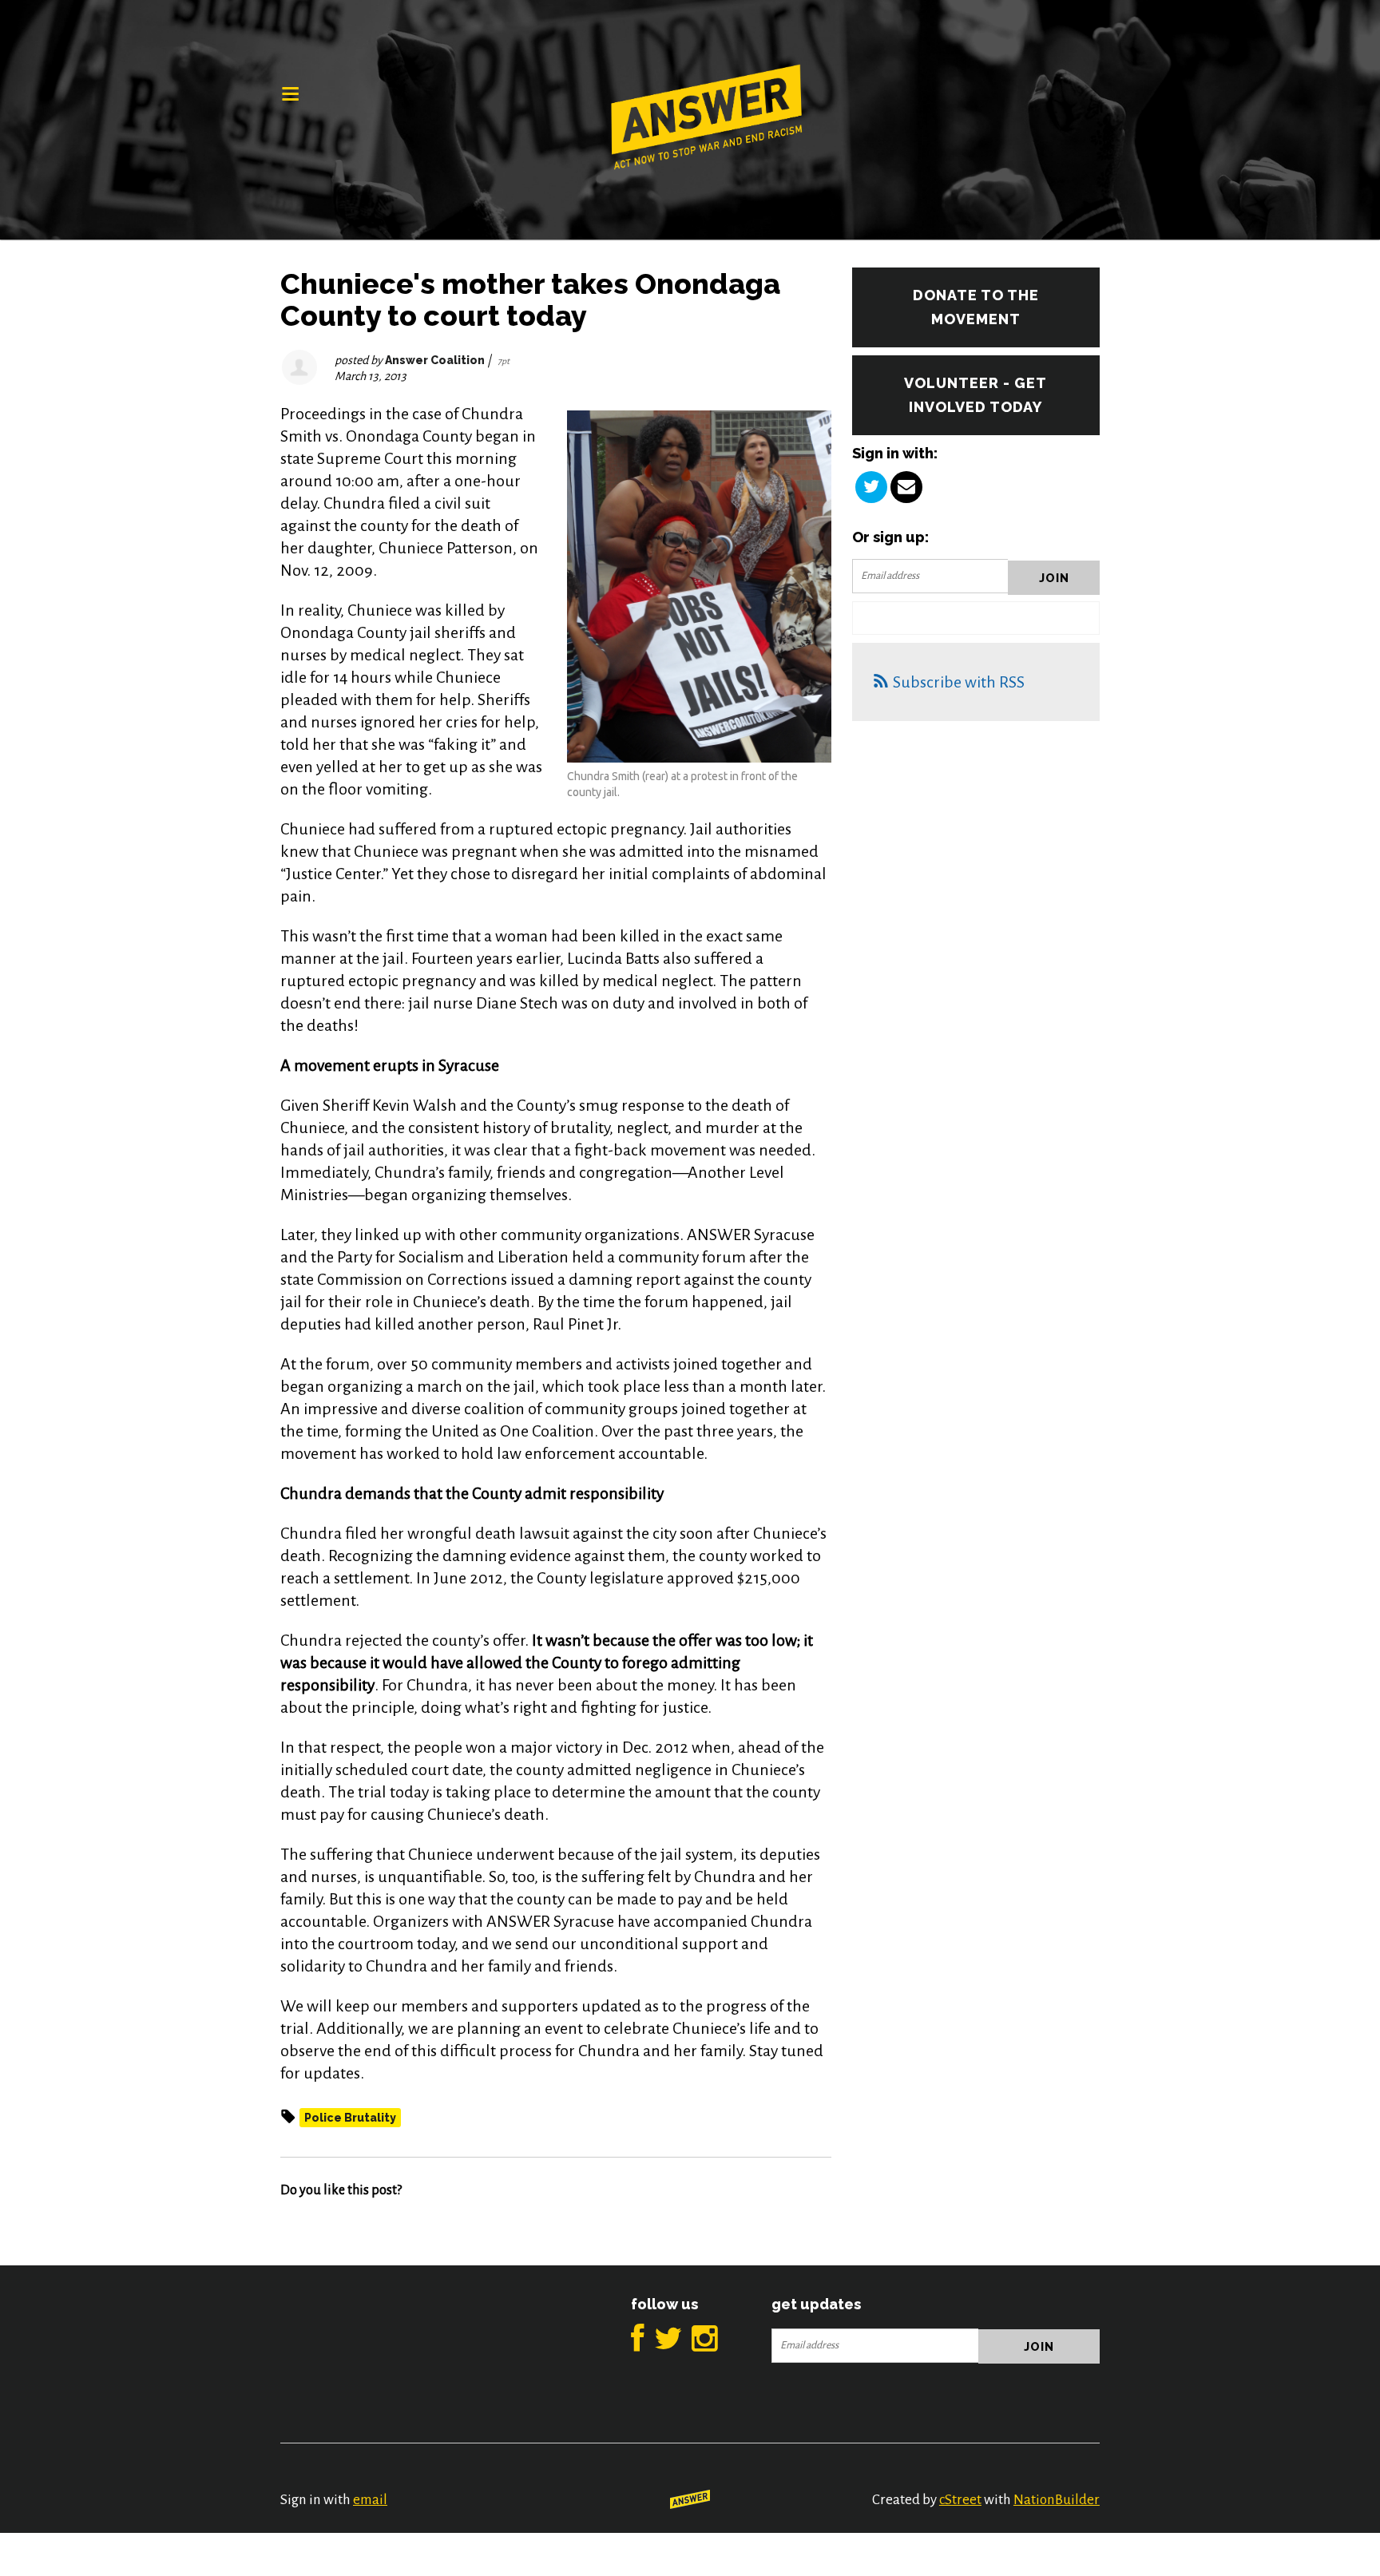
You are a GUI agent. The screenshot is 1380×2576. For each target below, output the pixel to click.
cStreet (960, 2500)
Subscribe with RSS (959, 682)
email (370, 2500)
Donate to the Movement (976, 307)
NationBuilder (1057, 2500)
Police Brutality (350, 2118)
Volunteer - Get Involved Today (976, 395)
